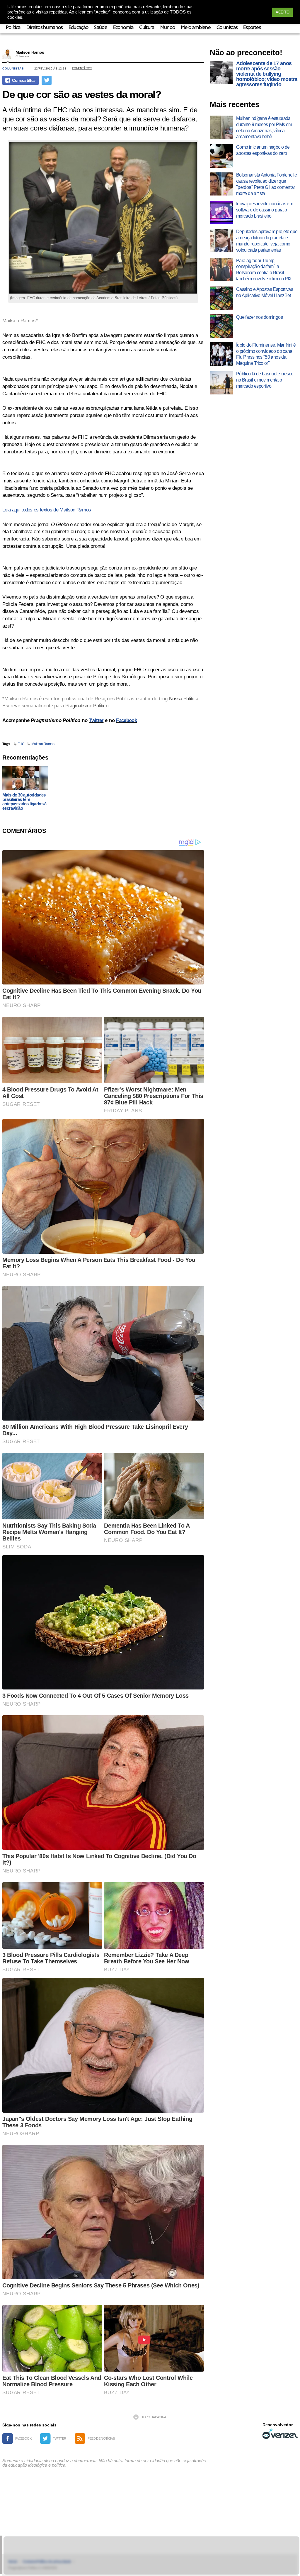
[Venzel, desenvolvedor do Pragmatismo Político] (280, 2433)
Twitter (96, 720)
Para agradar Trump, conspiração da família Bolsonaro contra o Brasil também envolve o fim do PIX (264, 270)
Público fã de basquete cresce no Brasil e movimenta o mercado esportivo (265, 380)
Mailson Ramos (30, 52)
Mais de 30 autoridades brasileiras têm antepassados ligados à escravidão (24, 801)
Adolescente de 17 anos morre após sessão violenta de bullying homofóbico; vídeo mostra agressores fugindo (267, 74)
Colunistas (227, 28)
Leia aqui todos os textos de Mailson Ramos (47, 510)
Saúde (101, 28)
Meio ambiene (196, 28)
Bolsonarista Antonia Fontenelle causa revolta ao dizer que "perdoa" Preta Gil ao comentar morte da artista (266, 184)
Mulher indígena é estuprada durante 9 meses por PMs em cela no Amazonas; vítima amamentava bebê (264, 127)
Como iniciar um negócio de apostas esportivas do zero (263, 150)
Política (13, 28)
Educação (79, 28)
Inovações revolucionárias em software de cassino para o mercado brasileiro (265, 210)
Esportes (252, 28)
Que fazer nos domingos (259, 317)
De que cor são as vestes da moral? (82, 94)
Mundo (168, 28)
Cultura (147, 28)
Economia (123, 28)
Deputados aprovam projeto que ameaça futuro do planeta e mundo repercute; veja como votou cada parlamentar (267, 241)
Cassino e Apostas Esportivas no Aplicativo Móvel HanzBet (265, 292)
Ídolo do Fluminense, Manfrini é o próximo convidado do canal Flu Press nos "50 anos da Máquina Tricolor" (266, 354)
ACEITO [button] (282, 12)
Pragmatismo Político (87, 706)
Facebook (126, 720)
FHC (21, 744)
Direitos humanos (45, 28)
